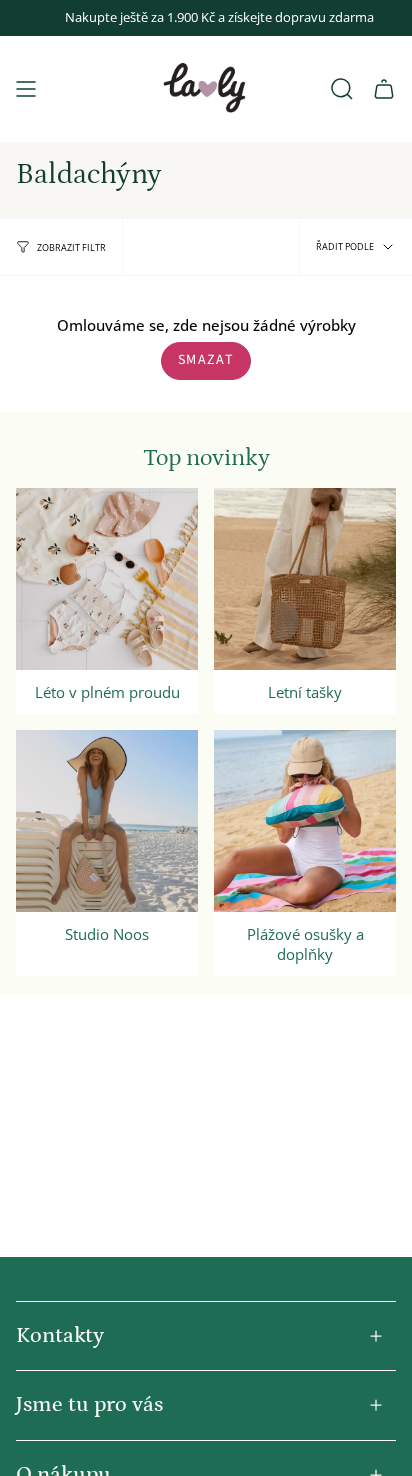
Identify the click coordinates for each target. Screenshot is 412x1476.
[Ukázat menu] (26, 89)
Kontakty (60, 1335)
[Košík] (384, 89)
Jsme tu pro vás (89, 1404)
